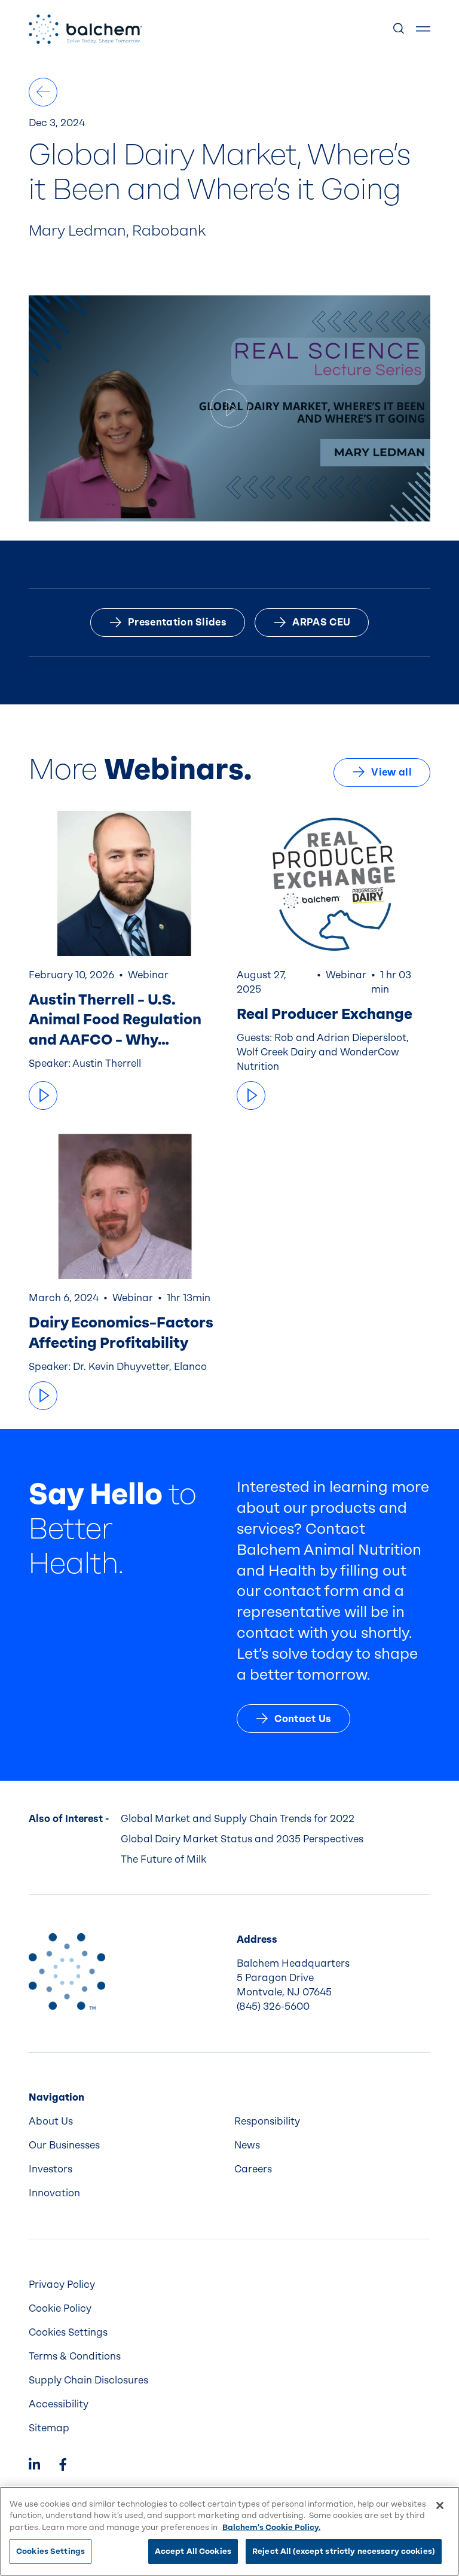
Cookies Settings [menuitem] (68, 2332)
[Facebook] (63, 2466)
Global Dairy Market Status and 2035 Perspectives (242, 1839)
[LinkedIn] (34, 2466)
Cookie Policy (60, 2308)
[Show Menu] (423, 29)
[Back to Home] (67, 1971)
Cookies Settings (51, 2551)
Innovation (54, 2193)
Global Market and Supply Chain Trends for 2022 (238, 1819)
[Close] (440, 2505)
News (247, 2145)
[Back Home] (85, 29)
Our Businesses (64, 2145)
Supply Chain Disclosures (88, 2380)
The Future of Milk (163, 1859)
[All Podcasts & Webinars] (43, 92)
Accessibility (59, 2404)
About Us (51, 2121)
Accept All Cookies (193, 2551)
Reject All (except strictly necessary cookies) (344, 2551)
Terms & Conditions (75, 2356)
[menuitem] (127, 2122)
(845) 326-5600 (273, 2006)
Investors (51, 2169)
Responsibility (267, 2121)
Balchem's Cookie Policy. (271, 2527)
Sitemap (49, 2428)
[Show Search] (399, 29)
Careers (253, 2169)
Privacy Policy (62, 2284)
